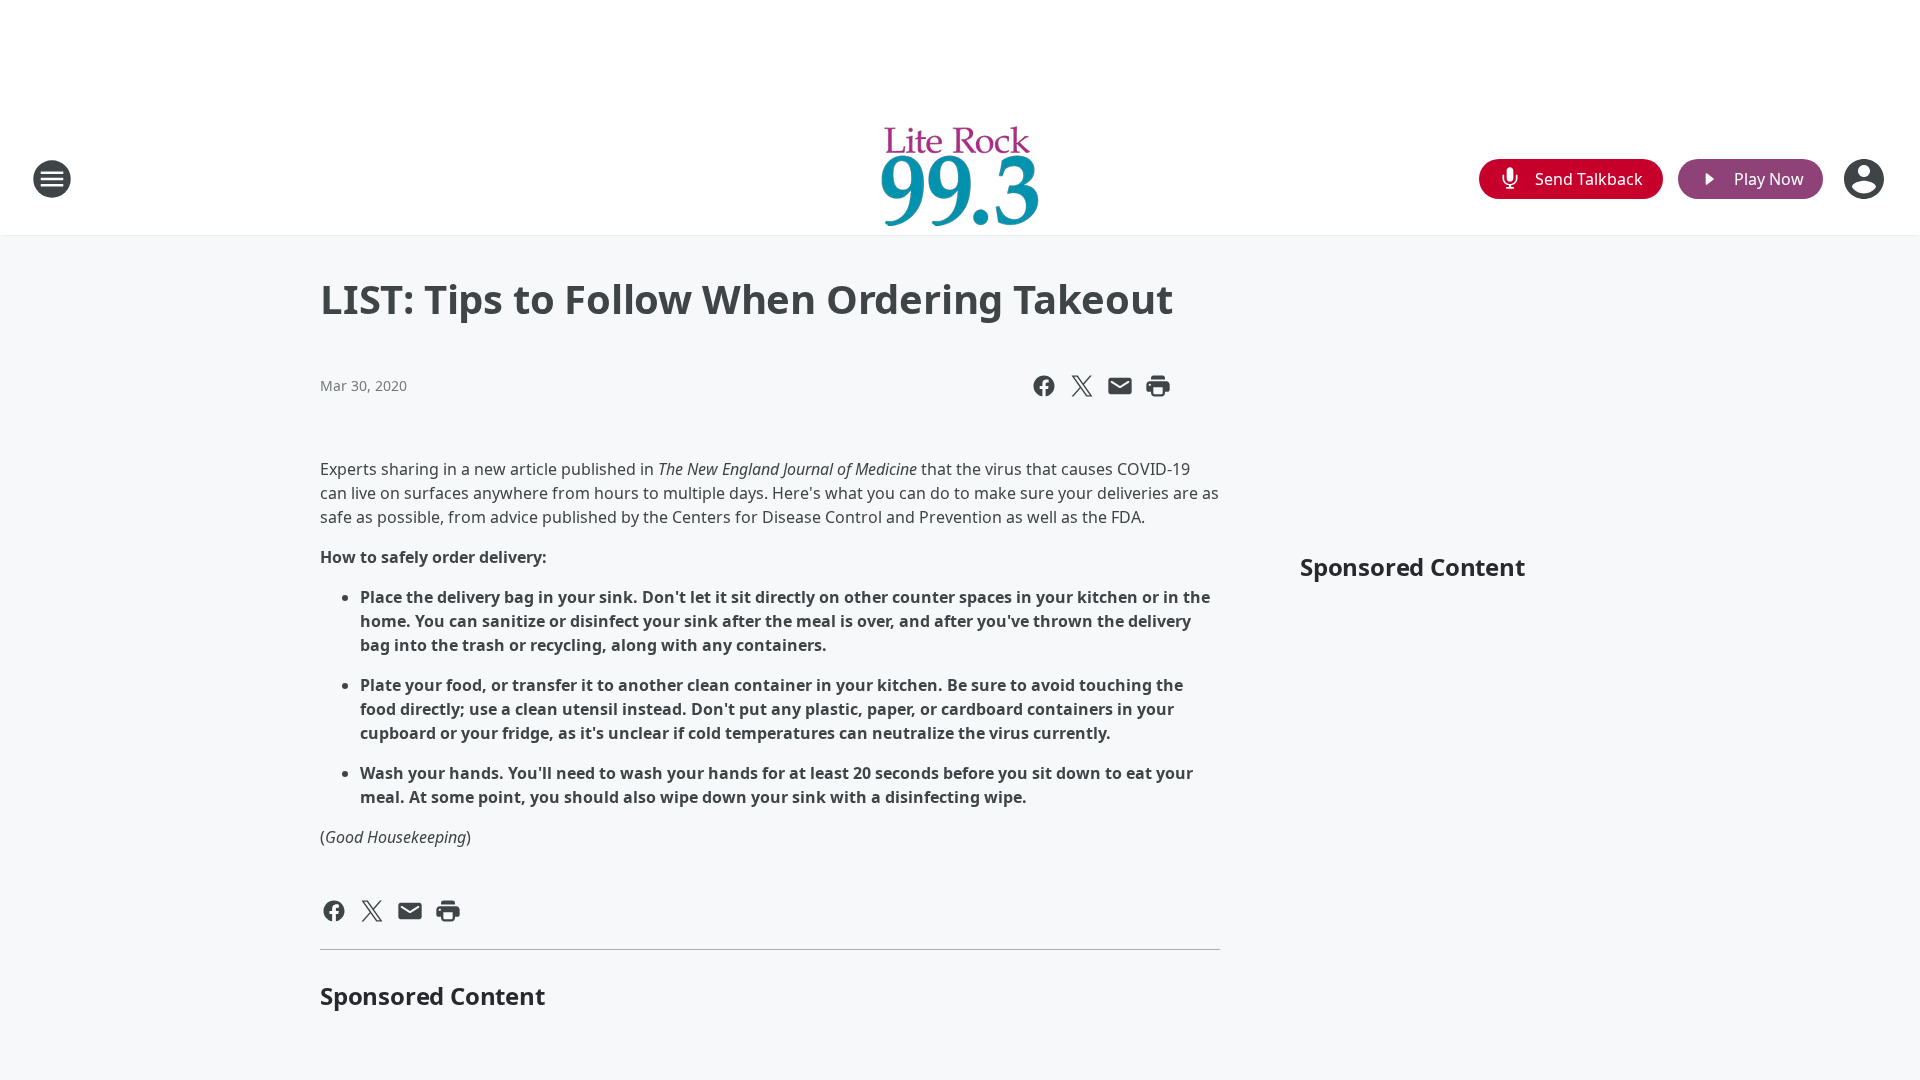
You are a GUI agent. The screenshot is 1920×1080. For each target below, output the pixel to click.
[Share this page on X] (1082, 386)
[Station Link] (960, 178)
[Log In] (1866, 179)
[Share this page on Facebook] (1044, 386)
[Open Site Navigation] (52, 179)
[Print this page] (1158, 386)
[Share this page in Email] (1120, 386)
